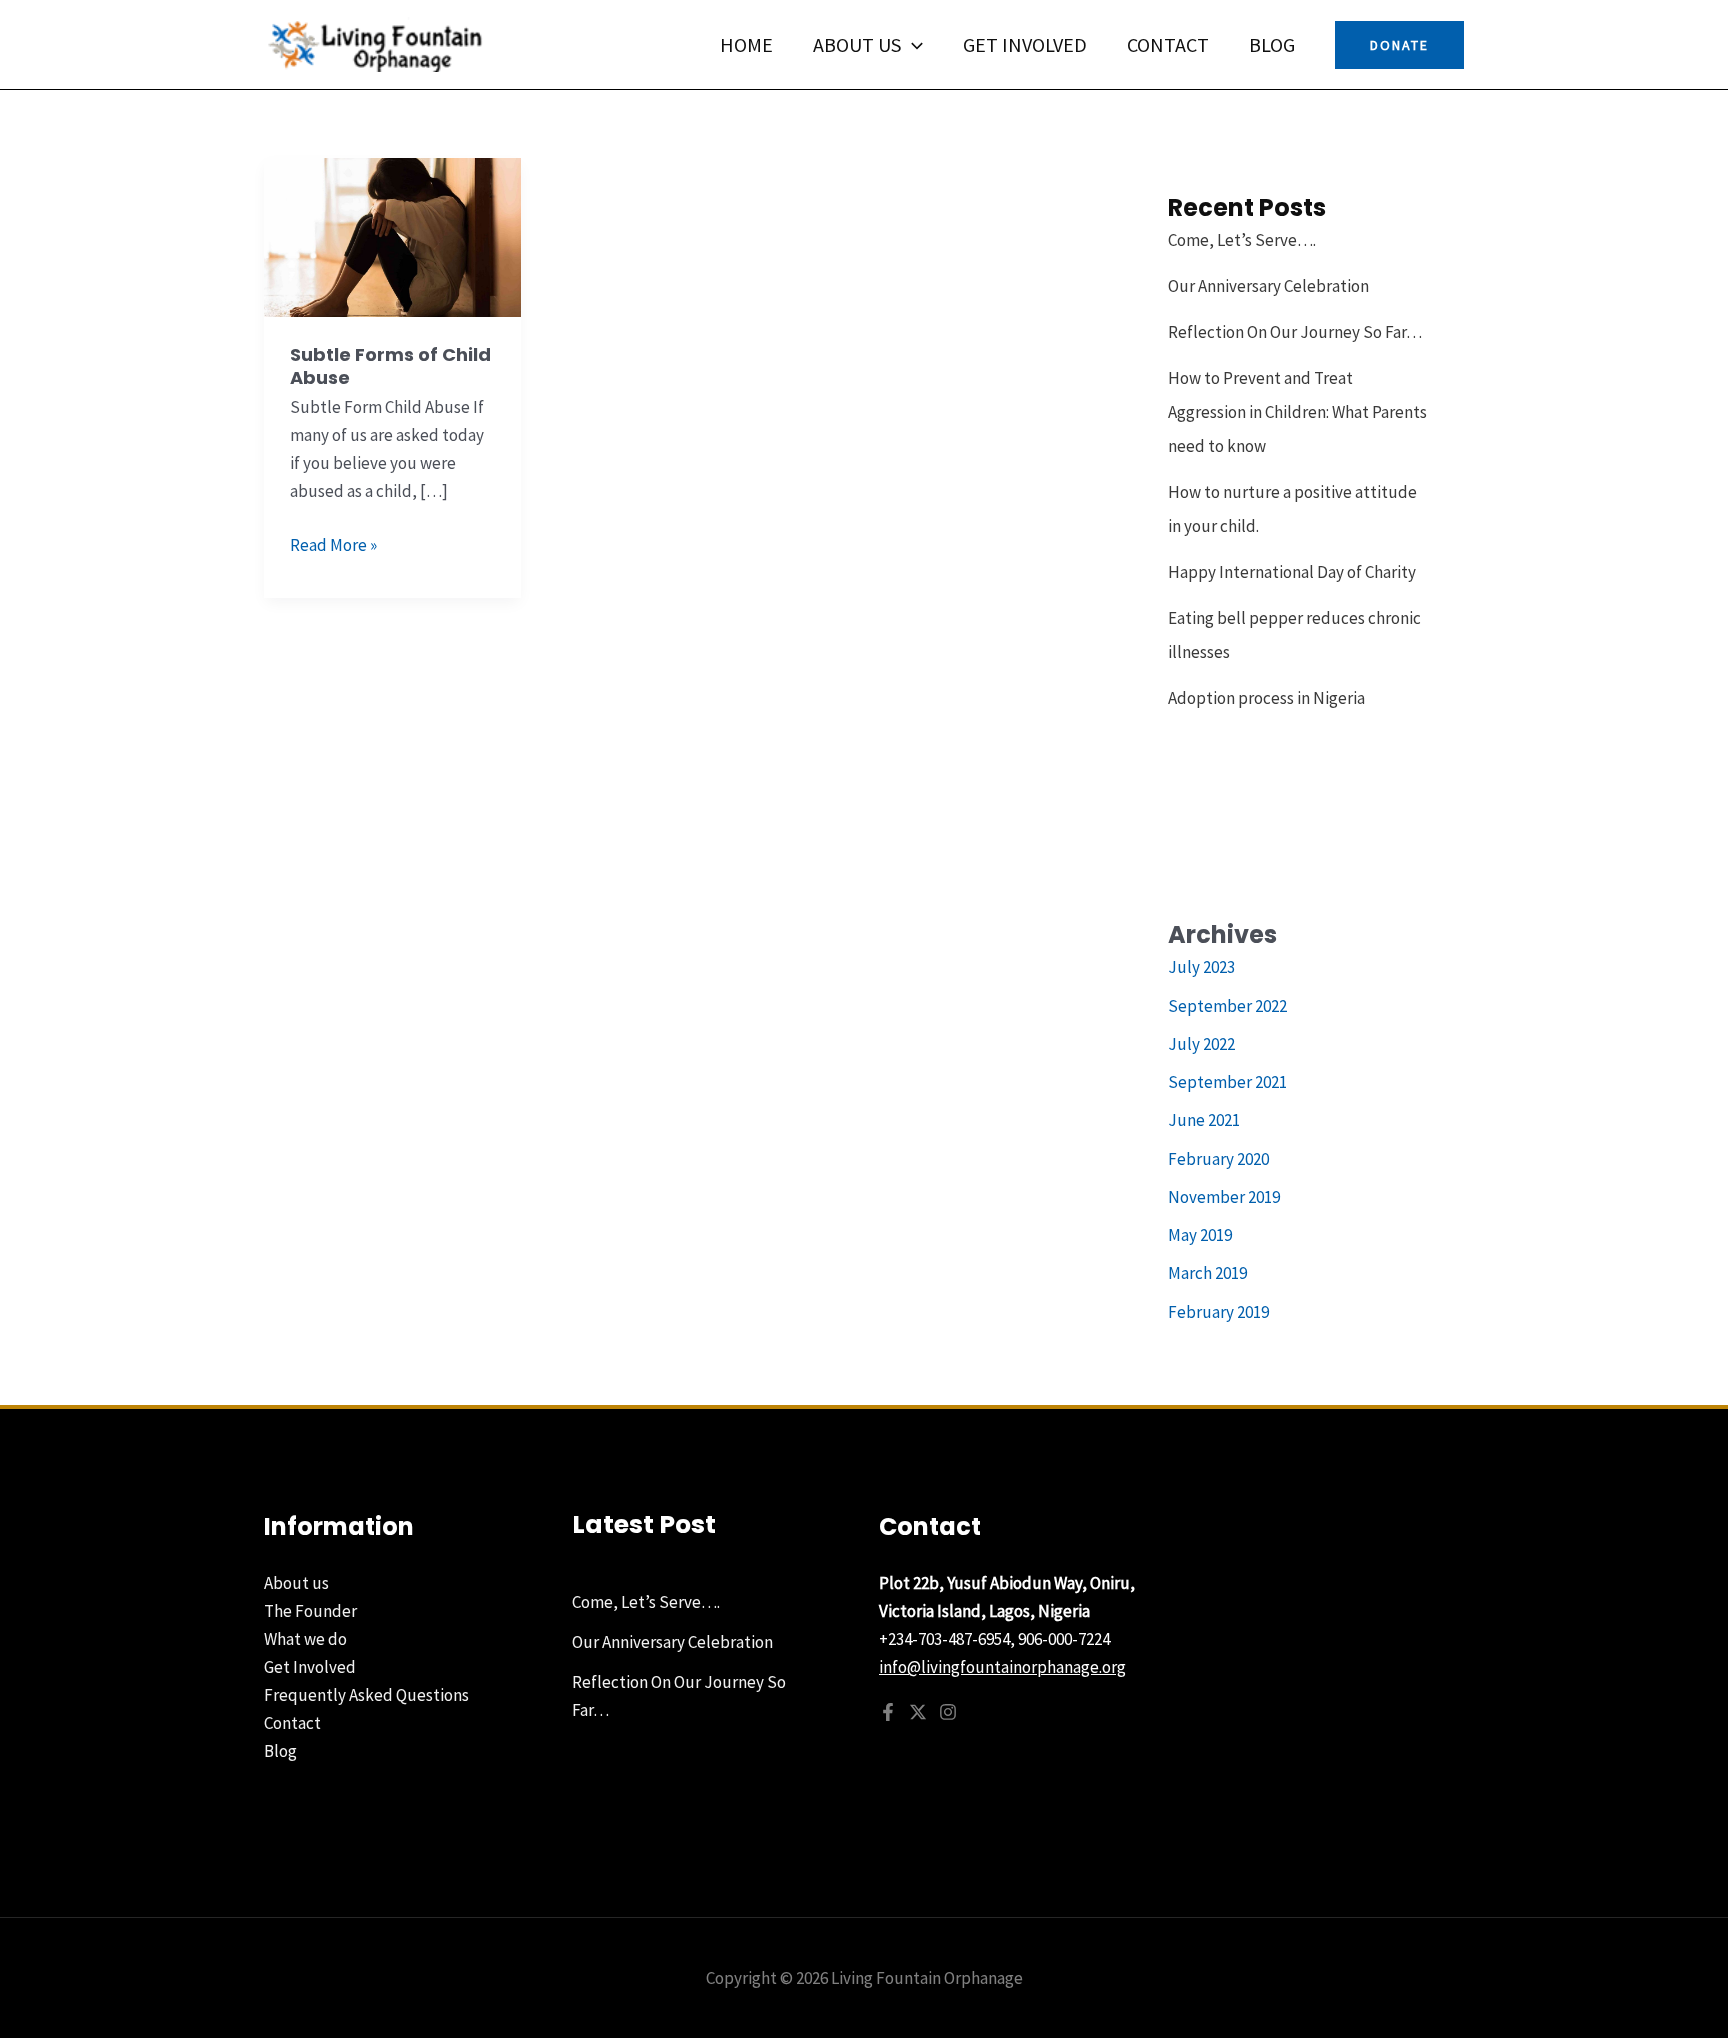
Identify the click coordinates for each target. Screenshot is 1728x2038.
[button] (1399, 45)
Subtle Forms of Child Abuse (390, 366)
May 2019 (1200, 1235)
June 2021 (1204, 1120)
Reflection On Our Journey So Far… (1295, 332)
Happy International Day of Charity (1292, 572)
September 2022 (1227, 1006)
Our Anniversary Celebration (1268, 286)
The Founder (310, 1611)
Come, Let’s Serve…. (1242, 240)
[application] (912, 45)
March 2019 (1207, 1273)
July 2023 (1201, 967)
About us (857, 44)
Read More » (333, 543)
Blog (1272, 44)
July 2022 (1201, 1044)
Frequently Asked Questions (366, 1695)
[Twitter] (918, 1712)
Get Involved (1025, 44)
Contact (1168, 44)
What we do (305, 1639)
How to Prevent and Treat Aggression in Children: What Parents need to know (1297, 412)
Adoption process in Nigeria (1266, 698)
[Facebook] (888, 1712)
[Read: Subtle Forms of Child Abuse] (392, 236)
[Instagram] (948, 1712)
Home (746, 44)
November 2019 (1224, 1197)
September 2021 (1227, 1082)
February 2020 (1218, 1159)
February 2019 (1218, 1312)
